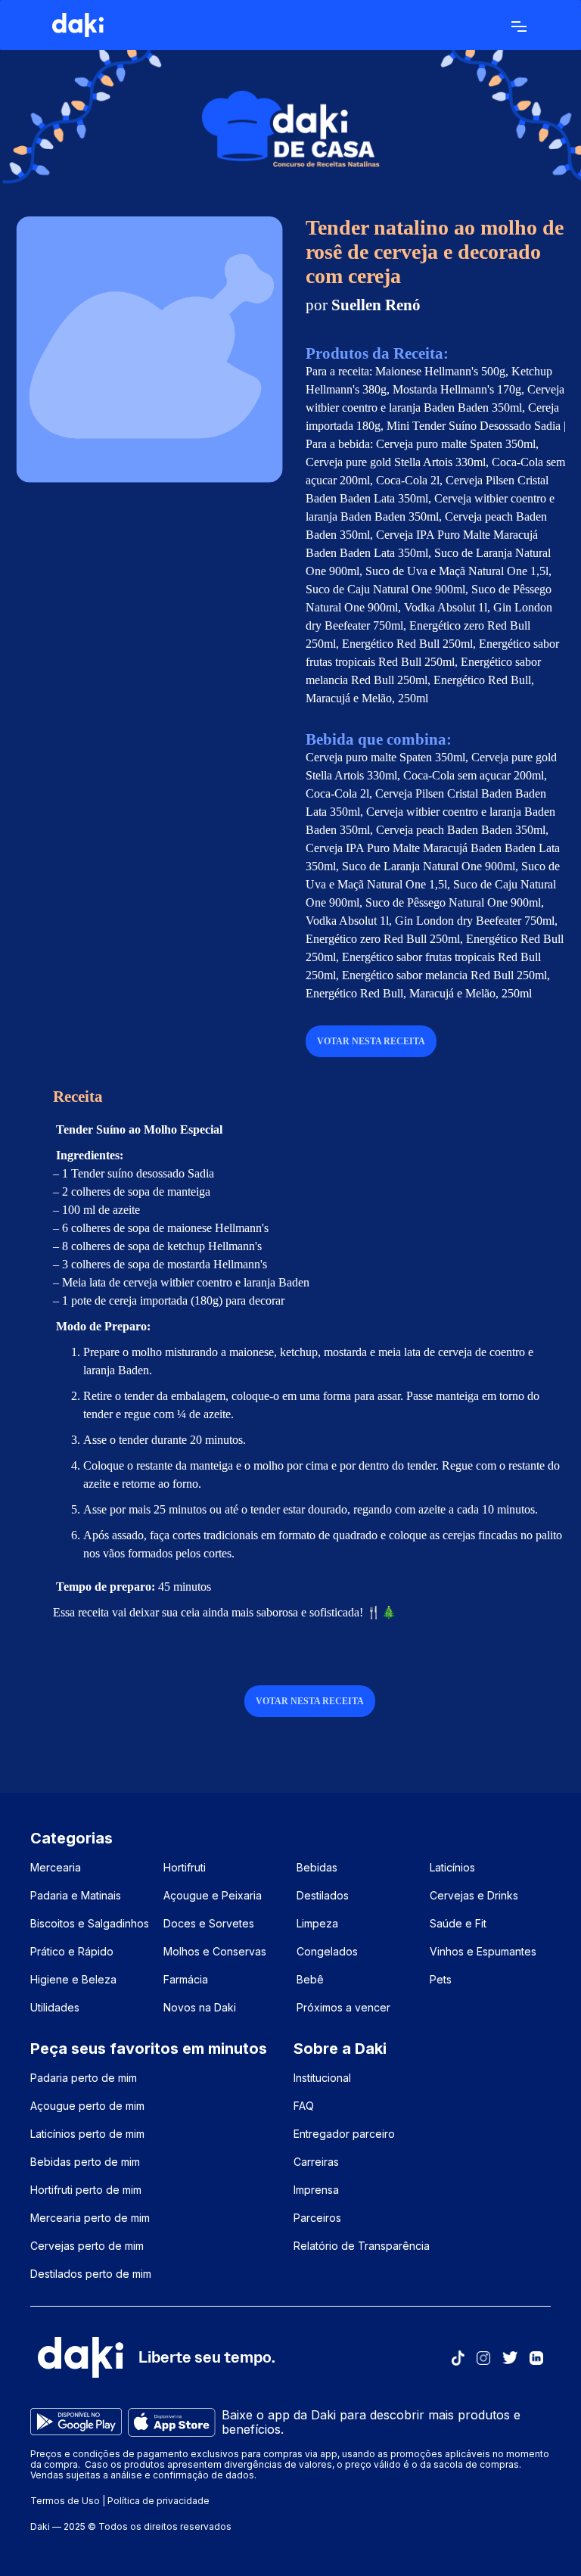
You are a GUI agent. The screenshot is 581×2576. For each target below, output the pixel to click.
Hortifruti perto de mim (86, 2190)
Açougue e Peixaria (213, 1895)
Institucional (322, 2078)
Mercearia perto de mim (90, 2218)
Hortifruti (185, 1867)
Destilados (323, 1895)
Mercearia (56, 1867)
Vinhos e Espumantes (483, 1951)
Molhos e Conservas (215, 1951)
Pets (441, 1979)
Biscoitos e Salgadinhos (90, 1923)
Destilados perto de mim (91, 2274)
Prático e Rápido (72, 1951)
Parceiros (317, 2218)
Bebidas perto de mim (85, 2162)
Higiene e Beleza (73, 1979)
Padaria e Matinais (76, 1895)
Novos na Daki (200, 2007)
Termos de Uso (65, 2501)
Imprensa (316, 2190)
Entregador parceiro (344, 2134)
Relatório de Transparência (362, 2246)
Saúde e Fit (458, 1923)
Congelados (327, 1951)
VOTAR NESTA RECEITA (371, 1041)
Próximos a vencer (343, 2007)
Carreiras (316, 2162)
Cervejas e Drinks (474, 1895)
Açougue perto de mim (87, 2106)
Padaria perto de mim (84, 2078)
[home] (78, 25)
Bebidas (317, 1867)
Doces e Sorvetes (209, 1923)
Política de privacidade (158, 2501)
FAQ (304, 2106)
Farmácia (186, 1979)
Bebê (310, 1979)
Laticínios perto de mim (87, 2134)
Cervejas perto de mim (87, 2246)
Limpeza (317, 1923)
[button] (519, 25)
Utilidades (55, 2007)
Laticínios (452, 1867)
